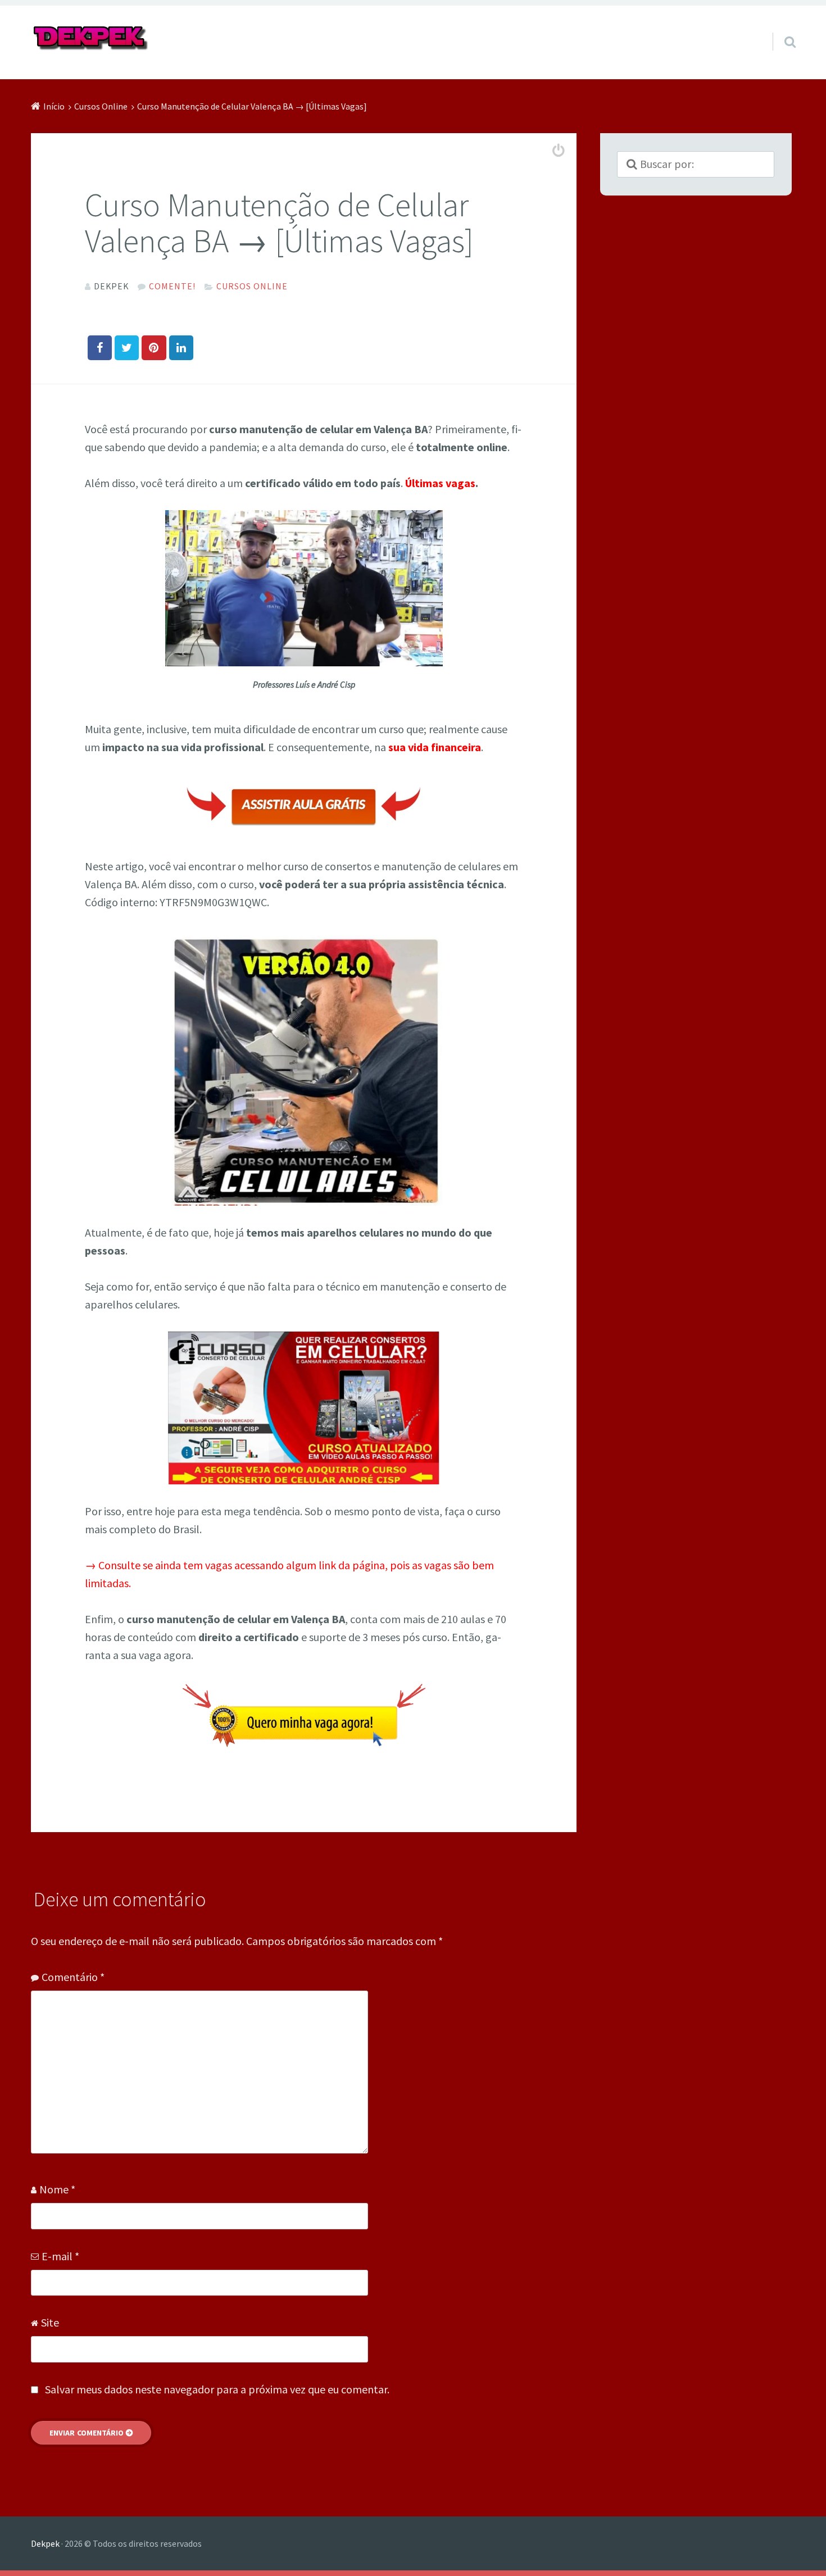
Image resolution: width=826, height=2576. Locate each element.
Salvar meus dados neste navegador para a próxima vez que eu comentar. (217, 2389)
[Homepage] (91, 38)
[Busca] (780, 28)
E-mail (60, 2256)
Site (50, 2322)
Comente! (172, 286)
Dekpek (45, 2543)
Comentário (73, 1977)
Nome (57, 2189)
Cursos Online (252, 286)
